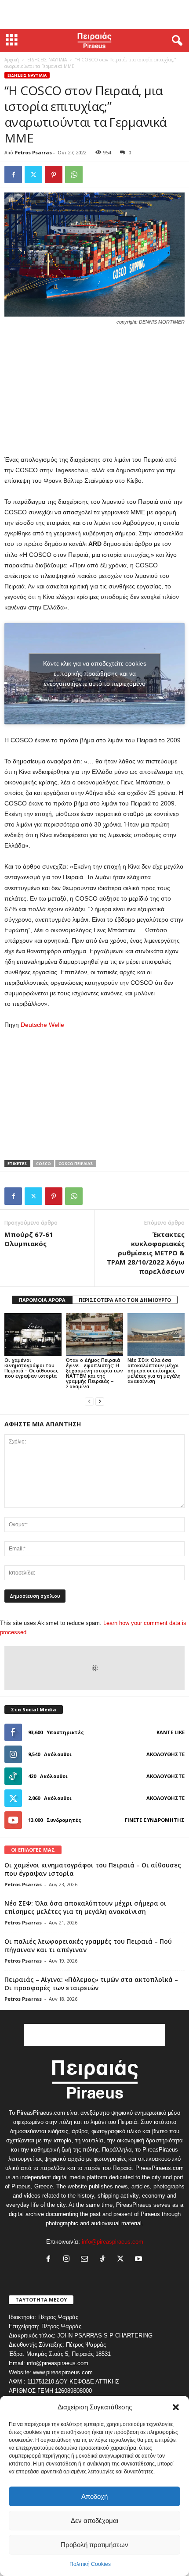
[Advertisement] (94, 14)
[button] (176, 2407)
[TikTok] (104, 2260)
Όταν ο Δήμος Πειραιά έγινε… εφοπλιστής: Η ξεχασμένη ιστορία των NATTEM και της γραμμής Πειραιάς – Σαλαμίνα (94, 1373)
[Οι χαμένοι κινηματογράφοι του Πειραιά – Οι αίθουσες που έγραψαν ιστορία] (33, 1334)
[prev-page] (89, 1401)
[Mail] (86, 2260)
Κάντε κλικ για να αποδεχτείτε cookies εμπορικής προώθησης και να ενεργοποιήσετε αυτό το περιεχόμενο (95, 673)
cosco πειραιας (76, 1163)
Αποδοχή (94, 2496)
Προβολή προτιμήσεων (94, 2545)
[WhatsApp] (74, 175)
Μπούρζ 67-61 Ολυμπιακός (29, 1239)
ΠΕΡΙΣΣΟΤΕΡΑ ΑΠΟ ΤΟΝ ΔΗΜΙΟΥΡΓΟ (125, 1300)
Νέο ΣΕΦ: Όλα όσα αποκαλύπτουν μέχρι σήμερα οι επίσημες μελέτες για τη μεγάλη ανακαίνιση (154, 1370)
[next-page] (100, 1401)
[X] (33, 175)
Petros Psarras (33, 152)
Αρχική (12, 60)
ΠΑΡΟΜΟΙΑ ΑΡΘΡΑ (42, 1300)
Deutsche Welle (42, 1025)
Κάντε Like (171, 1732)
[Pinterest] (54, 175)
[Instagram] (68, 2260)
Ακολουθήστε (165, 1754)
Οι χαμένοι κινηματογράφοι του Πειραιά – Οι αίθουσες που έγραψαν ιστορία (31, 1368)
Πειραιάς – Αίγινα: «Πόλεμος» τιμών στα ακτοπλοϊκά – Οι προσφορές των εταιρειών (91, 1984)
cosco (44, 1163)
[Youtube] (140, 2260)
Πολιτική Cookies (90, 2564)
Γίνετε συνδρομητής (155, 1820)
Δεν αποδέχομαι (94, 2521)
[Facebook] (13, 175)
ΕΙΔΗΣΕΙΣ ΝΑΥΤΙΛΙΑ (47, 60)
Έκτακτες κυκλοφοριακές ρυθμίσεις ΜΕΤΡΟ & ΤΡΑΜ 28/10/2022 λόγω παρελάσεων (146, 1253)
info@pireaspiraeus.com (113, 2242)
